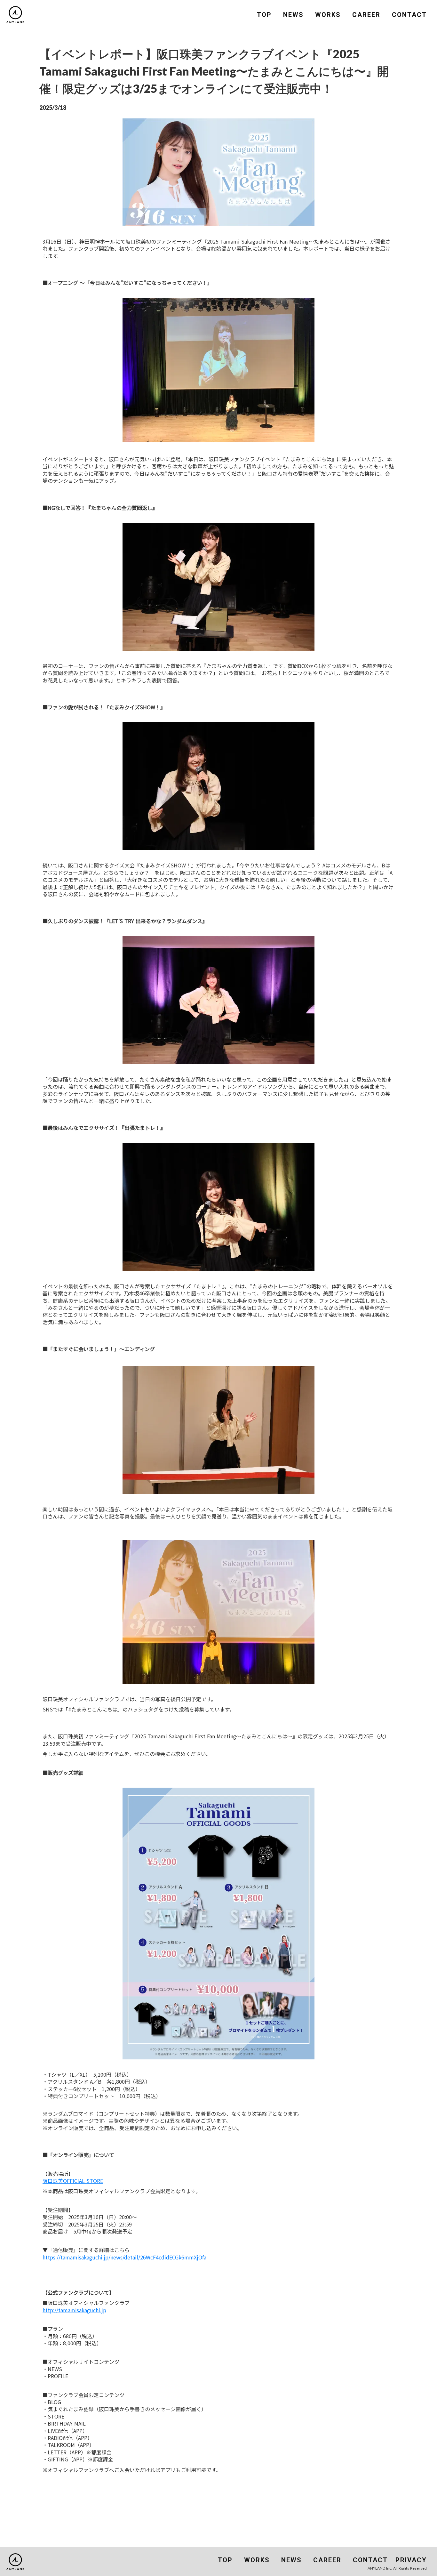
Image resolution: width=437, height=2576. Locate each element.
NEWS (293, 15)
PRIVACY (411, 2560)
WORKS (328, 15)
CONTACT (409, 15)
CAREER (366, 15)
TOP (264, 15)
